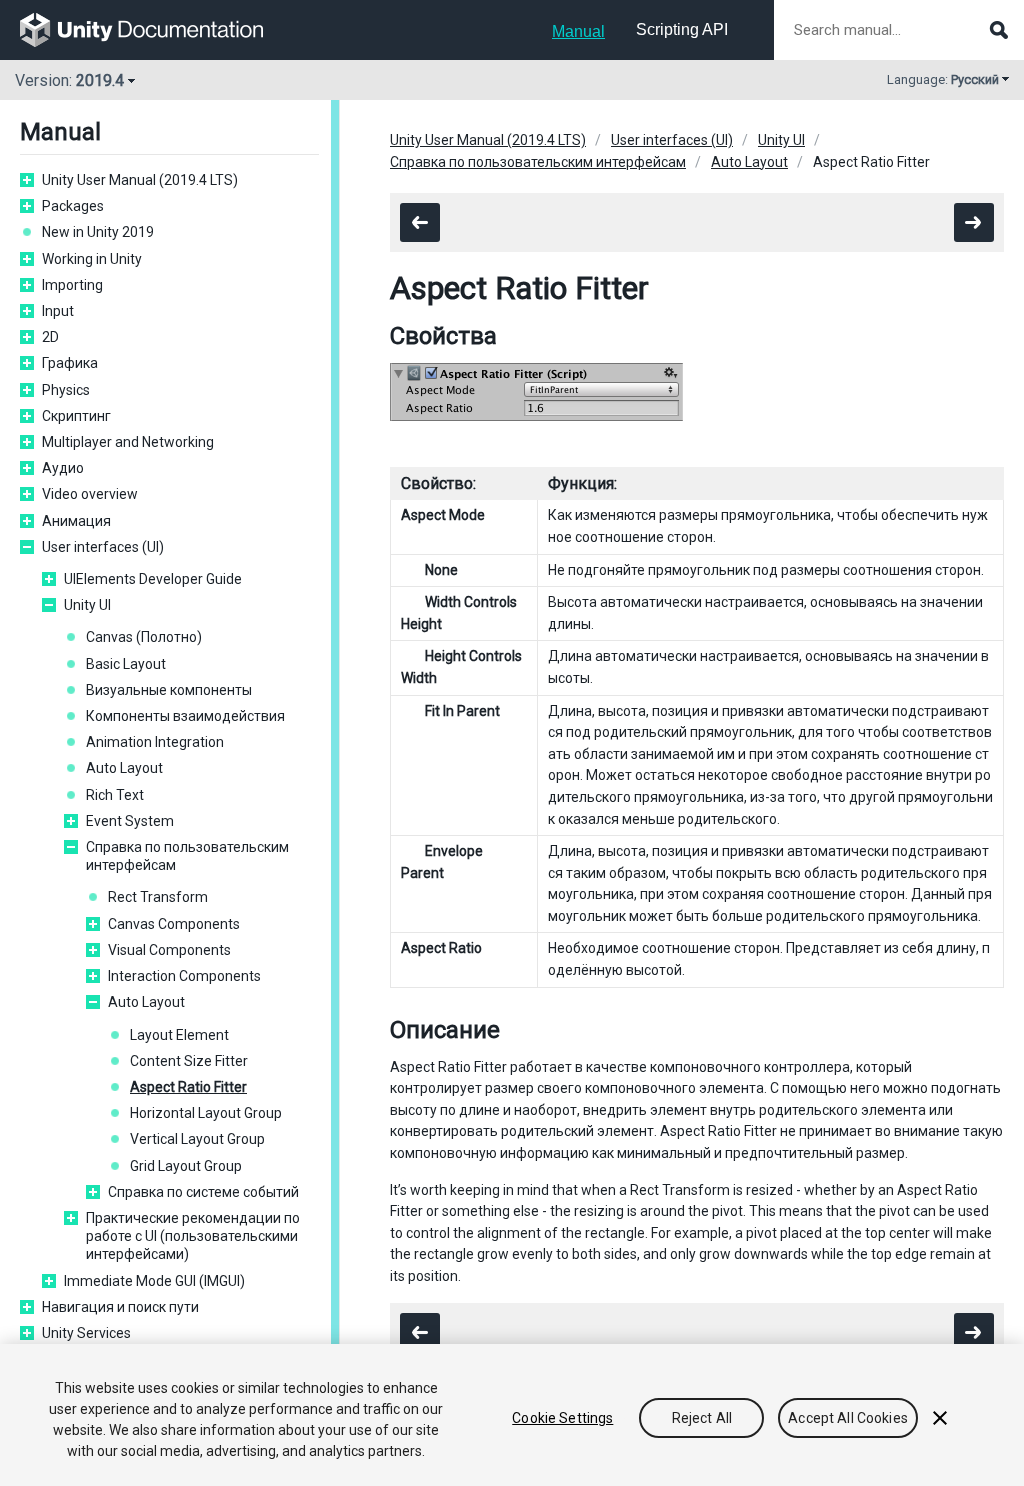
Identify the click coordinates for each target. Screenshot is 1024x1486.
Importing (72, 285)
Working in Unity (92, 259)
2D (50, 337)
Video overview (90, 494)
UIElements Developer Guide (153, 579)
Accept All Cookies (848, 1418)
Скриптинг (76, 416)
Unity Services (86, 1333)
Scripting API (682, 29)
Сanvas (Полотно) (144, 637)
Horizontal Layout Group (206, 1113)
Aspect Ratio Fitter (188, 1087)
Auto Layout (124, 768)
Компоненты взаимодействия (185, 716)
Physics (66, 390)
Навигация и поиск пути (120, 1307)
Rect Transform (158, 897)
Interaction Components (184, 976)
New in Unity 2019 (98, 232)
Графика (70, 363)
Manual (578, 31)
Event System (130, 821)
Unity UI (87, 605)
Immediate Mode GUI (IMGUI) (154, 1281)
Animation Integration (155, 742)
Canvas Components (174, 924)
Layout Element (179, 1035)
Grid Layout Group (186, 1166)
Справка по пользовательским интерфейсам (187, 856)
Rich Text (115, 795)
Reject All (702, 1418)
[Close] (940, 1418)
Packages (73, 206)
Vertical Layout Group (197, 1139)
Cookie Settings (562, 1418)
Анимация (76, 521)
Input (58, 311)
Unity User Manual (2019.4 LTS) (140, 180)
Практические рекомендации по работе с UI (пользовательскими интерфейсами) (193, 1236)
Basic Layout (126, 664)
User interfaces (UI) (103, 547)
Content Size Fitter (189, 1061)
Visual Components (169, 950)
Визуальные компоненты (169, 690)
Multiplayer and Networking (128, 442)
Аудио (63, 468)
